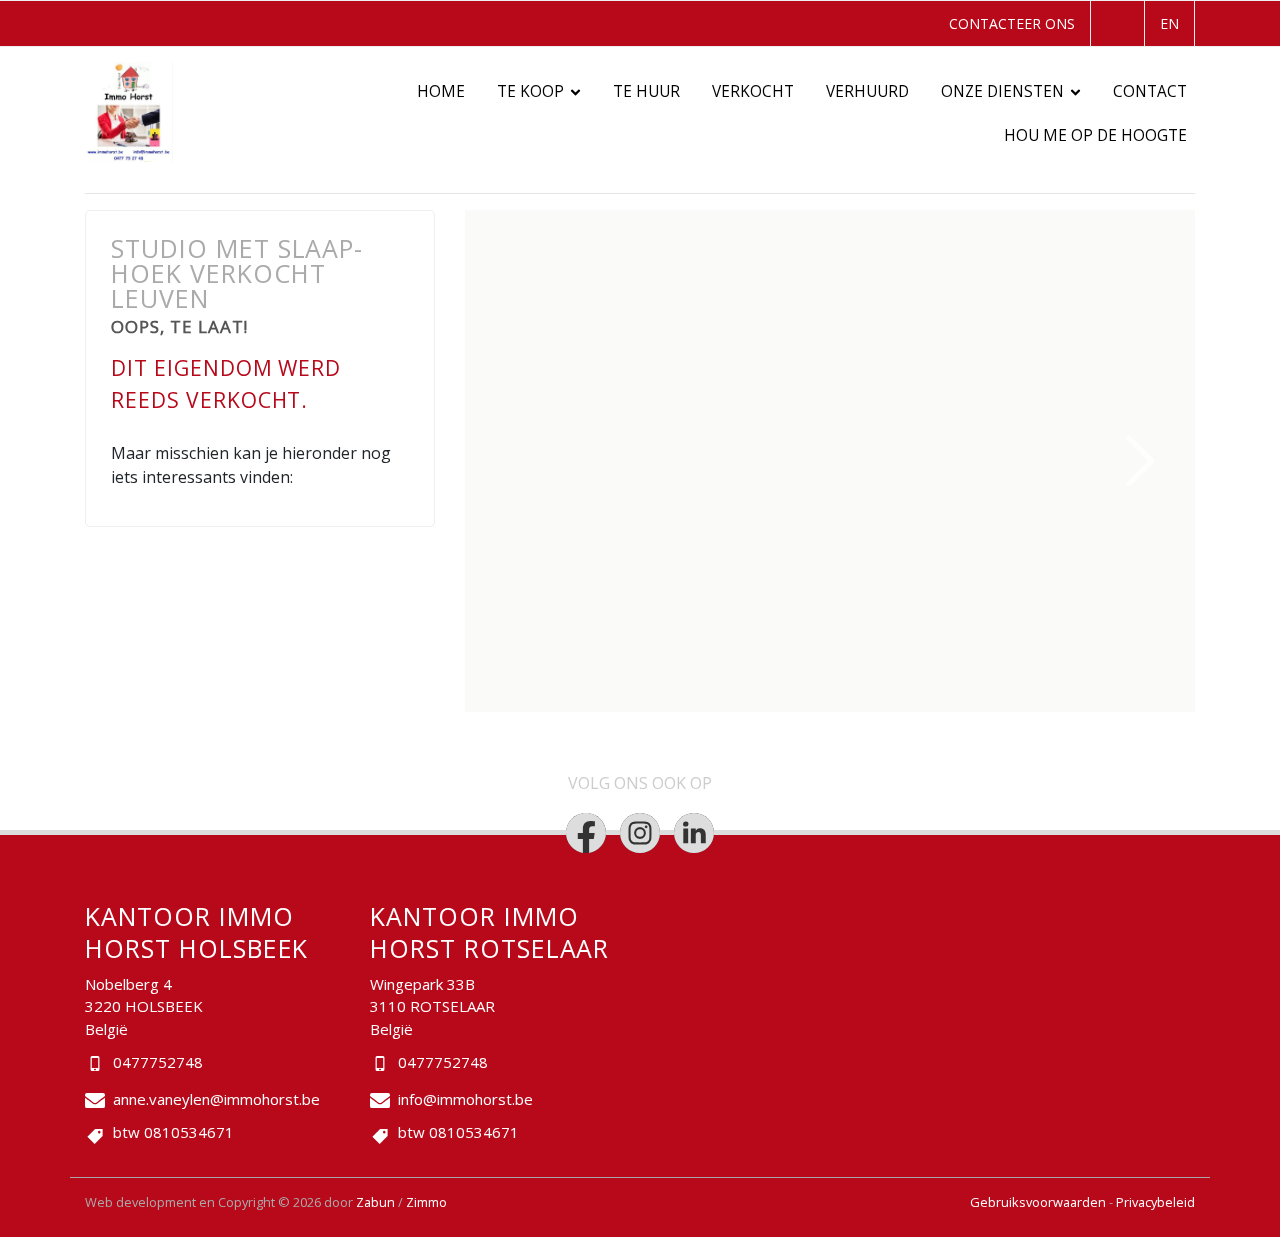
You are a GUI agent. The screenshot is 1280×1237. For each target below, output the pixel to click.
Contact (1150, 91)
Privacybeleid (1155, 1202)
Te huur (646, 91)
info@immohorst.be (465, 1099)
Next (1141, 461)
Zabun (375, 1202)
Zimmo (426, 1202)
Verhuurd (867, 91)
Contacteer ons (1012, 23)
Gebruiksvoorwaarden (1039, 1202)
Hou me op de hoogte (1095, 135)
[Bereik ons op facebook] (586, 833)
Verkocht (753, 91)
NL (1115, 23)
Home (441, 91)
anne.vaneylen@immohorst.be (216, 1099)
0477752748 (158, 1062)
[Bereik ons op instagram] (640, 833)
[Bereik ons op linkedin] (694, 833)
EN (1169, 23)
